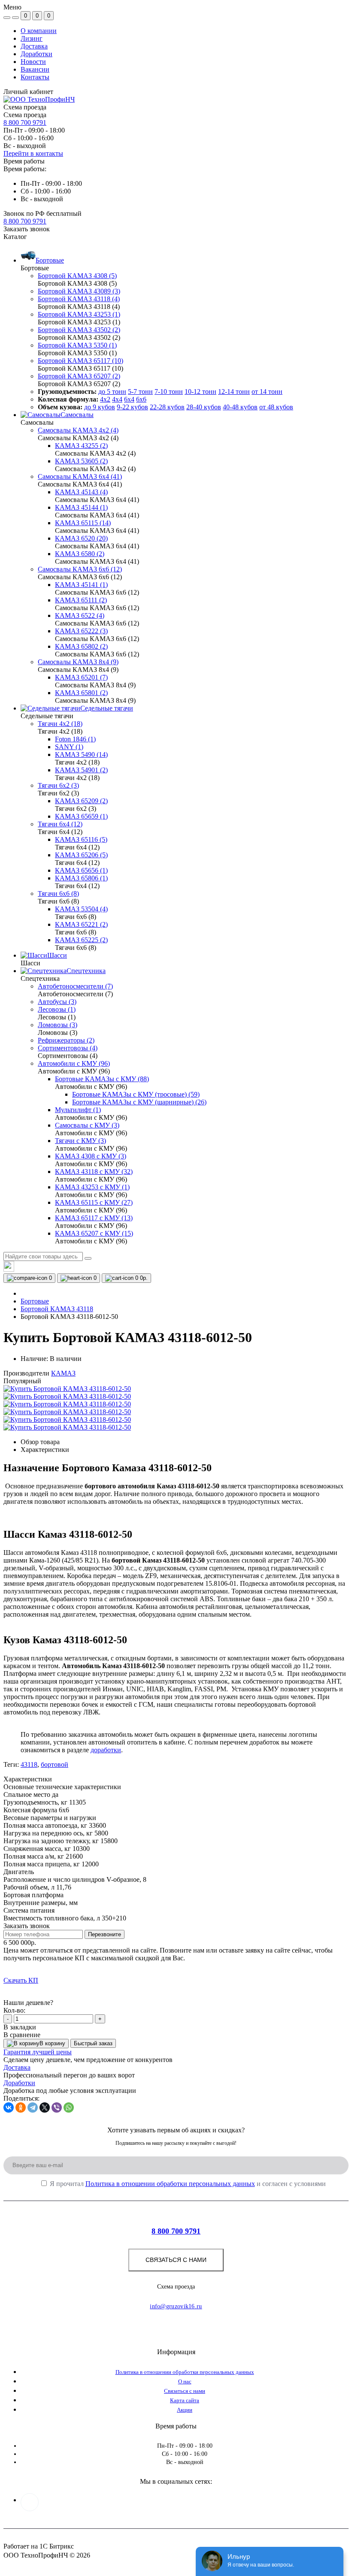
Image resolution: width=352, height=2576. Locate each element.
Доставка (34, 46)
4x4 (117, 399)
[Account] (15, 18)
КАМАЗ (63, 1373)
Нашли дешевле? (28, 2003)
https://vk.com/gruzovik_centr (30, 2502)
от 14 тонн (267, 392)
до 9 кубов (100, 407)
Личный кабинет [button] (28, 92)
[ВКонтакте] (9, 2107)
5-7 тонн (140, 392)
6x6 (141, 399)
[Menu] (7, 18)
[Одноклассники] (21, 2107)
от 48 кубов (276, 407)
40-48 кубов (240, 407)
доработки (106, 1750)
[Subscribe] (329, 2122)
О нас (185, 2381)
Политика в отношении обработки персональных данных (170, 2184)
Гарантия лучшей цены (38, 2052)
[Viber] (57, 2107)
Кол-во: (14, 2010)
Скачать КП (21, 1980)
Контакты (35, 77)
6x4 (129, 399)
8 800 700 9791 (25, 122)
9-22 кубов (132, 407)
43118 (29, 1764)
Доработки (36, 54)
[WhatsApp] (69, 2107)
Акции (185, 2410)
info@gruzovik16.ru (176, 2306)
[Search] (88, 1258)
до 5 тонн (112, 392)
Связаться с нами (176, 2260)
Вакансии (35, 69)
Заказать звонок (27, 229)
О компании (39, 31)
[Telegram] (33, 2107)
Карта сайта (185, 2400)
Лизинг (32, 38)
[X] (45, 2107)
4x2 (105, 399)
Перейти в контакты (33, 153)
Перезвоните (105, 1934)
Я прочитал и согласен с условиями (188, 2184)
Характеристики (45, 1450)
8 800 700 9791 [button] (176, 2231)
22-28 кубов (167, 407)
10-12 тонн (200, 392)
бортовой (55, 1764)
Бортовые (35, 1301)
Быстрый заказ (93, 2043)
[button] (25, 221)
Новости (33, 62)
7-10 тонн (169, 392)
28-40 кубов (204, 407)
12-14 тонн (234, 392)
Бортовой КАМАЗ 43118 (57, 1309)
